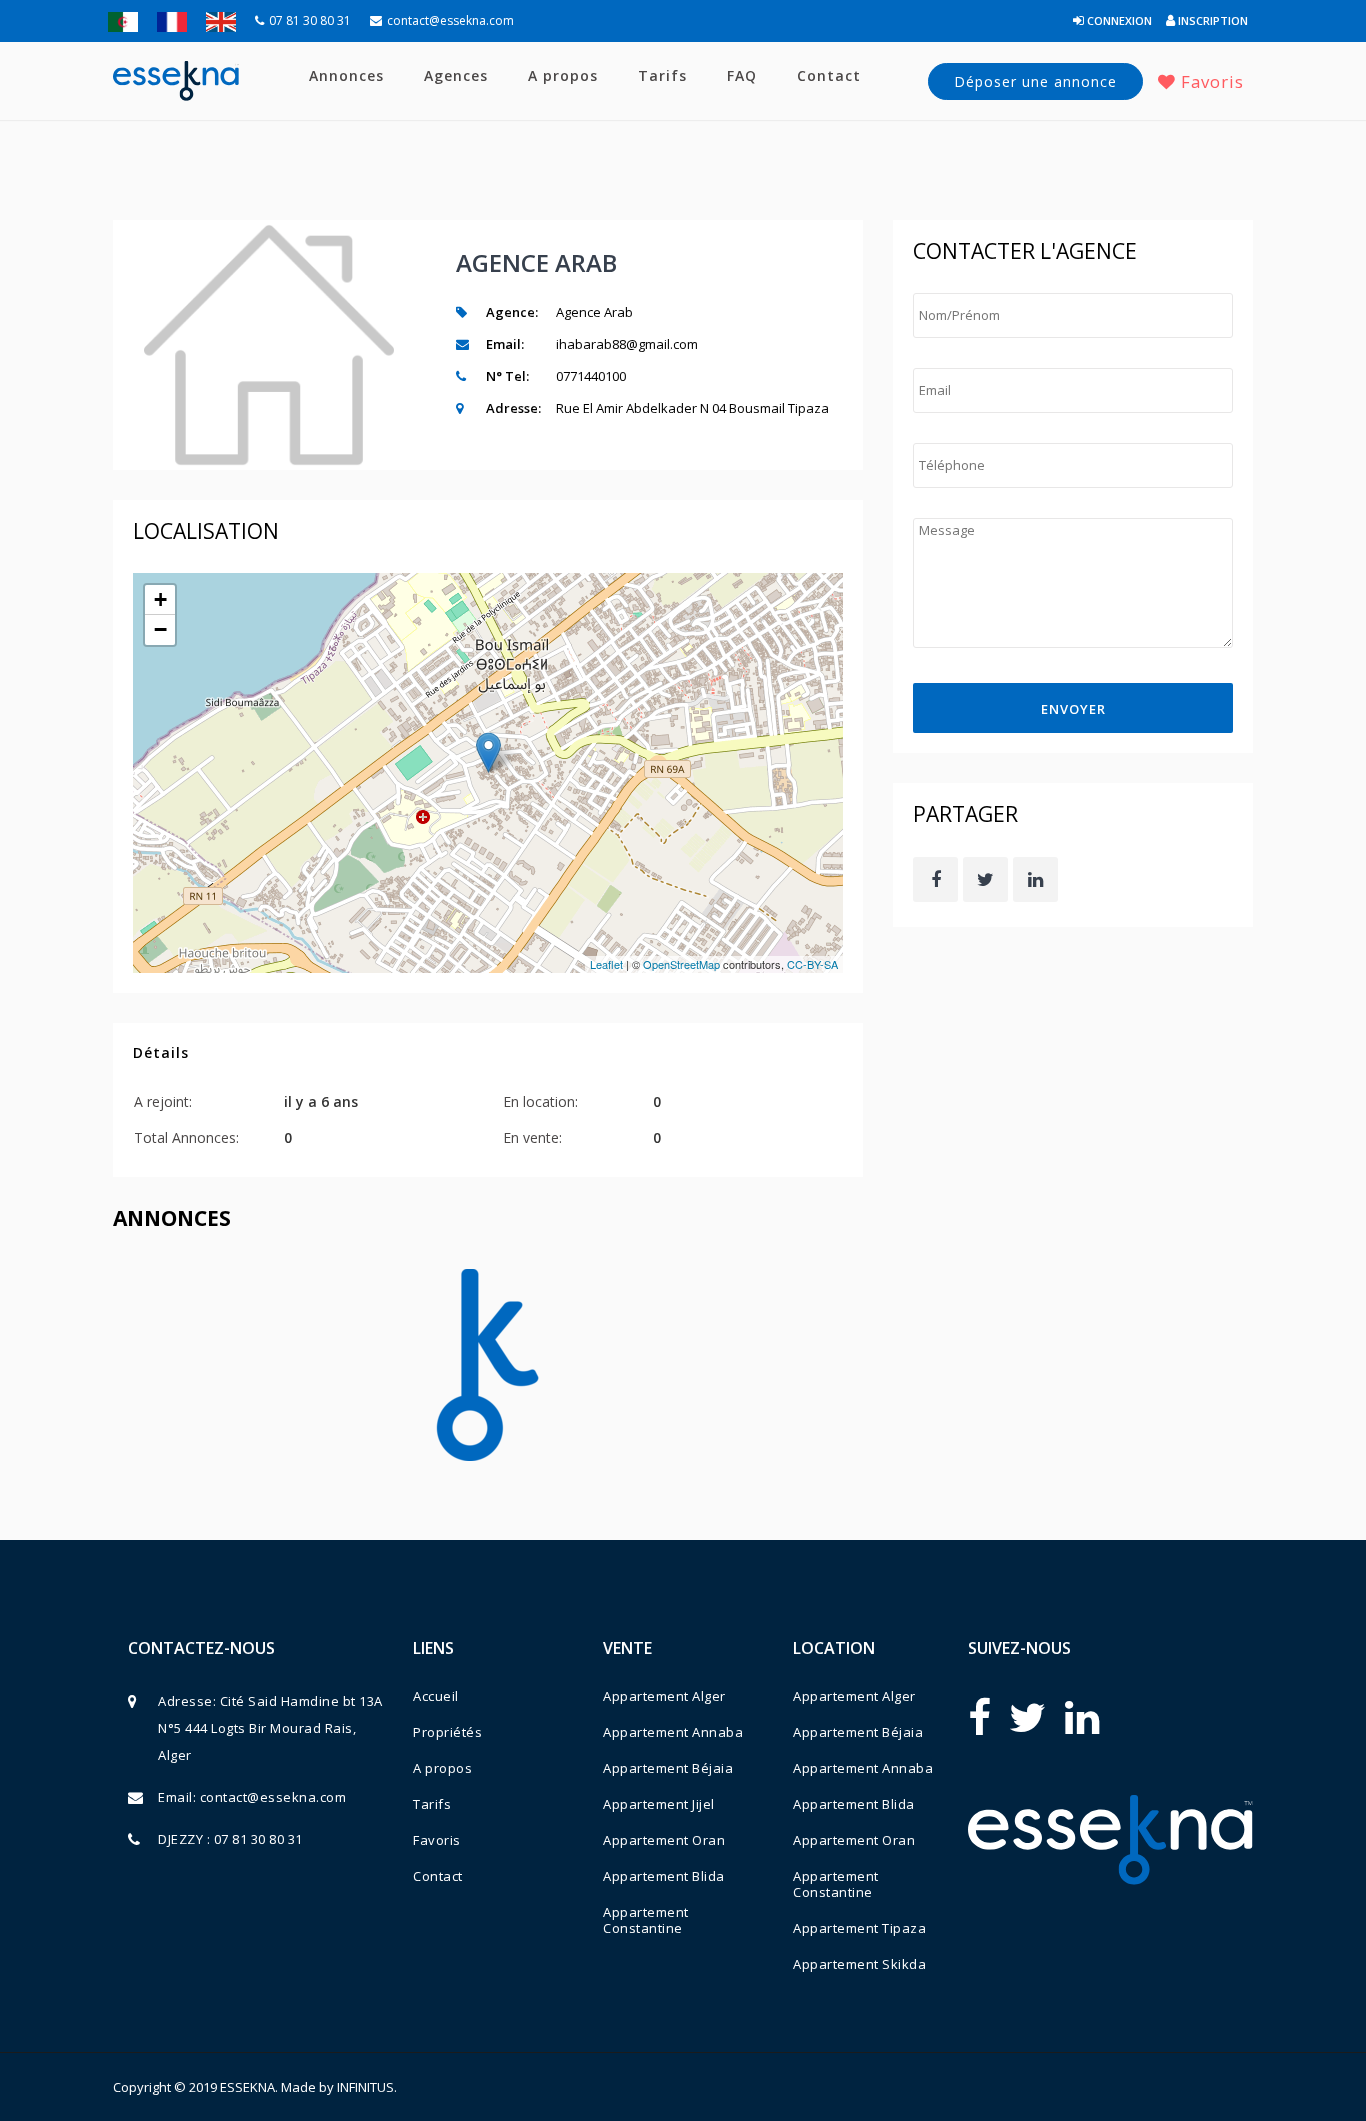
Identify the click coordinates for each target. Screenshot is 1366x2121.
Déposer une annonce (1035, 81)
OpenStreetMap (681, 964)
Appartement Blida (664, 1876)
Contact (829, 75)
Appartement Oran (664, 1840)
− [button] (160, 629)
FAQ (742, 75)
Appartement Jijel (659, 1804)
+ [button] (160, 599)
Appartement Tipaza (859, 1928)
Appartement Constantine (646, 1920)
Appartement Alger (664, 1696)
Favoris (1210, 81)
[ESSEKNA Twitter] (1027, 1716)
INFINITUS (365, 2087)
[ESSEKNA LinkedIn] (1082, 1716)
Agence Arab (536, 262)
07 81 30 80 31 (310, 20)
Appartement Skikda (859, 1964)
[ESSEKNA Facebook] (979, 1716)
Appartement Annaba (673, 1732)
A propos (563, 75)
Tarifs (662, 75)
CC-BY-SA (812, 964)
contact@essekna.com (450, 20)
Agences (456, 75)
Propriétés (447, 1732)
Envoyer (1073, 709)
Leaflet (606, 964)
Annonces (346, 75)
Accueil (436, 1696)
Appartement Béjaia (668, 1768)
